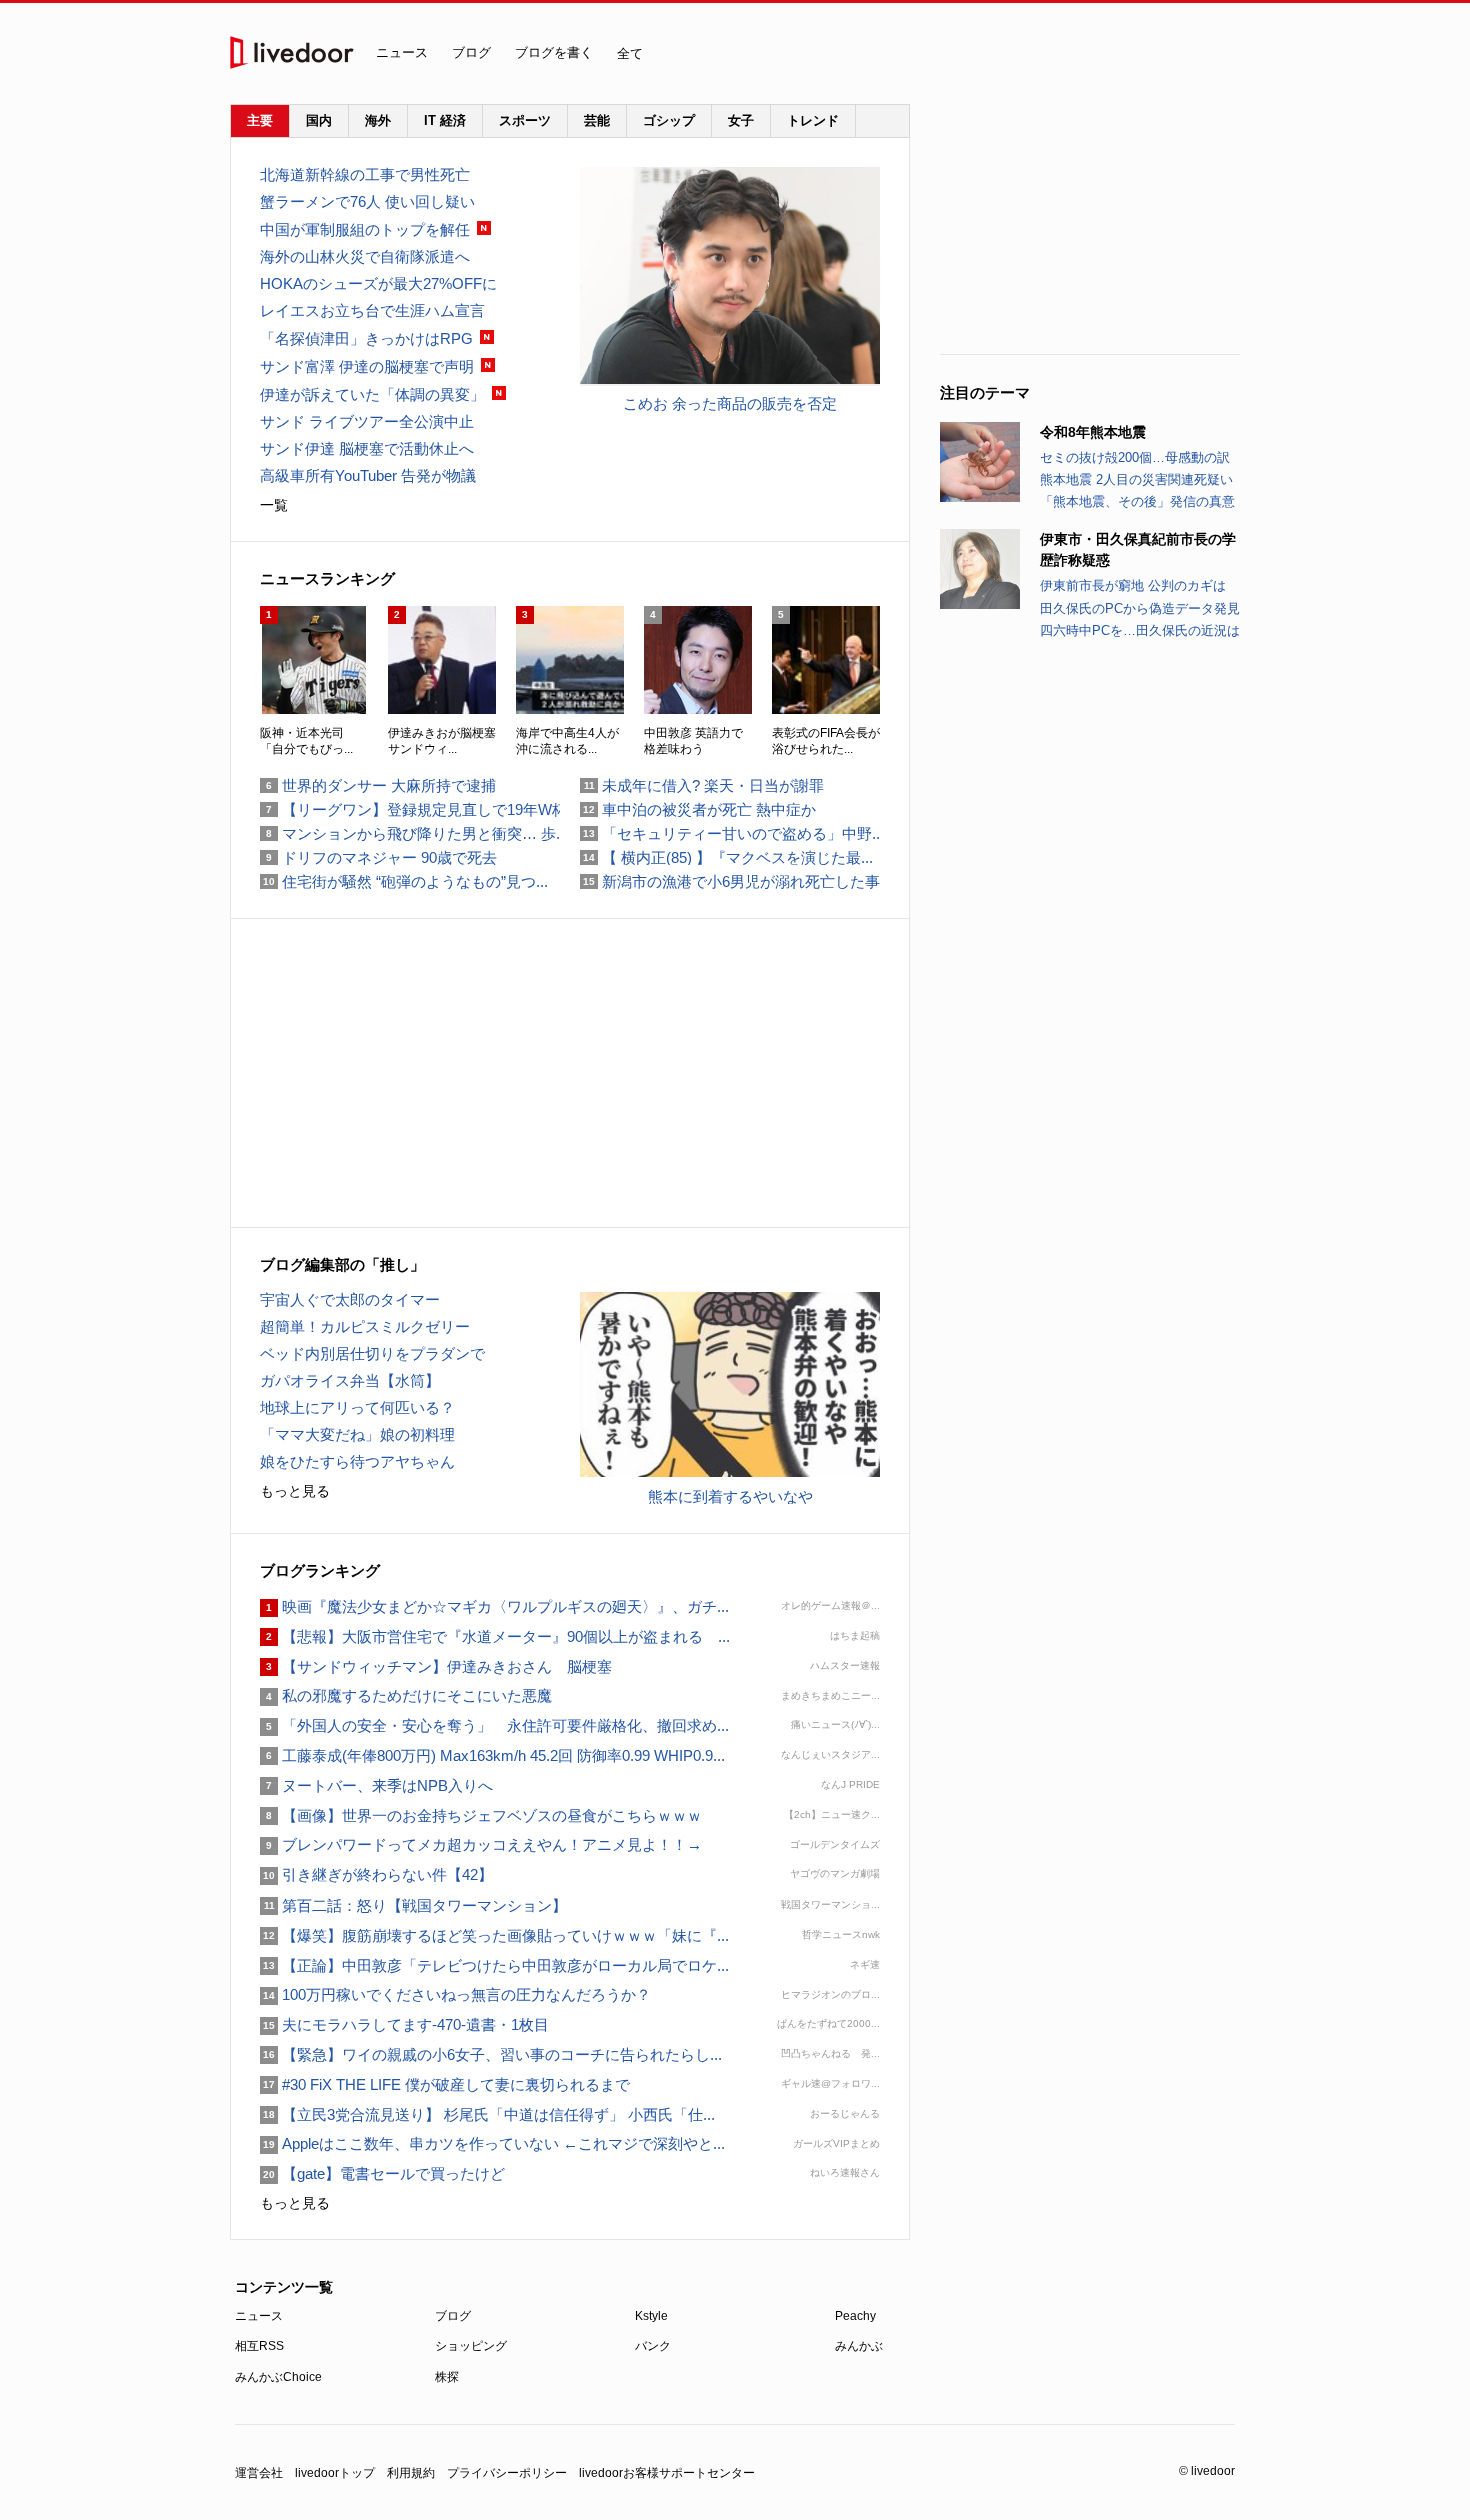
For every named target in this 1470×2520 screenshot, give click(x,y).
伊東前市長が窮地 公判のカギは (1133, 585)
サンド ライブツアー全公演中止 (367, 421)
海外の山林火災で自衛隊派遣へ (365, 256)
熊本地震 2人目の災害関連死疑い (1136, 479)
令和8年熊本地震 (1093, 432)
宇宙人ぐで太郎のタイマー (350, 1299)
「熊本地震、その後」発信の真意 (1137, 501)
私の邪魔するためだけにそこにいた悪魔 (406, 1695)
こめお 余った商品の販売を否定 (730, 403)
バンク (653, 2346)
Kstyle (651, 2316)
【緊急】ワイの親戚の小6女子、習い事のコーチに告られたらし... (491, 2054)
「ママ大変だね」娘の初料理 (357, 1434)
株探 (447, 2377)
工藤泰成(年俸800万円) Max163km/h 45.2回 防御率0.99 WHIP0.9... (492, 1755)
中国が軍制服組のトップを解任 (365, 229)
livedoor (292, 52)
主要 (260, 120)
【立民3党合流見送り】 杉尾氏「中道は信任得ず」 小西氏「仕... (487, 2114)
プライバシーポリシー (507, 2473)
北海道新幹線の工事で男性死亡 (365, 174)
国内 (319, 120)
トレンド (813, 120)
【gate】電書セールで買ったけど (382, 2173)
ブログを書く (554, 52)
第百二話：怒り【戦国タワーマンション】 (413, 1905)
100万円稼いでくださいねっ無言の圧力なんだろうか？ (455, 1994)
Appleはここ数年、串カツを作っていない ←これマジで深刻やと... (492, 2143)
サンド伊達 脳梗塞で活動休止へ (367, 448)
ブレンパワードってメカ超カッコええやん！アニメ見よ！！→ (481, 1844)
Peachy (855, 2316)
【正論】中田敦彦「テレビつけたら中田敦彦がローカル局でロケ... (494, 1965)
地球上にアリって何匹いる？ (357, 1407)
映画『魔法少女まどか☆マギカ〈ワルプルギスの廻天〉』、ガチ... (494, 1606)
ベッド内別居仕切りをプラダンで (372, 1353)
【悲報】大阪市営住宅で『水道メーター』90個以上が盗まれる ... (495, 1636)
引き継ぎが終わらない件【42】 (376, 1874)
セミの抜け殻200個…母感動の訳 (1135, 457)
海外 (378, 120)
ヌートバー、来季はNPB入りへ (376, 1785)
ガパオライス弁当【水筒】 (350, 1380)
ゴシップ (669, 120)
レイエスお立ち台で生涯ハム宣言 (372, 310)
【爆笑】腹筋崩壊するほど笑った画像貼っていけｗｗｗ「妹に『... (494, 1935)
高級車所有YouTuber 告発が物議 (368, 475)
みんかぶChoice (278, 2377)
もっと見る (295, 1491)
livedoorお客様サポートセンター (667, 2473)
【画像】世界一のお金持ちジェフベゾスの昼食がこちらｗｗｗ (481, 1815)
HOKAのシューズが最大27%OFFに (378, 283)
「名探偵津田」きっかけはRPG (366, 338)
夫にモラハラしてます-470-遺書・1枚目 (404, 2024)
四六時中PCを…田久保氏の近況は (1140, 630)
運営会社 (259, 2473)
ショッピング (471, 2346)
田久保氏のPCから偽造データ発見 (1140, 608)
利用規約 (411, 2473)
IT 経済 (445, 120)
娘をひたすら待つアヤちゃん (357, 1461)
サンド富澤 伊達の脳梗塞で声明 (367, 366)
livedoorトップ (335, 2473)
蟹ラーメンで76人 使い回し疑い (367, 201)
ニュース (402, 52)
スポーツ (525, 120)
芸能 (597, 120)
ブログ (471, 52)
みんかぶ (859, 2346)
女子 (741, 120)
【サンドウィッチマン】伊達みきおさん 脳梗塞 (436, 1666)
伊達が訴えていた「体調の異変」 (372, 394)
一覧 (274, 505)
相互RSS (259, 2346)
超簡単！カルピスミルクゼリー (365, 1326)
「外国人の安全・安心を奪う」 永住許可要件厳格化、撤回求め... (494, 1725)
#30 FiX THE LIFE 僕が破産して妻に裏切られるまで (445, 2084)
